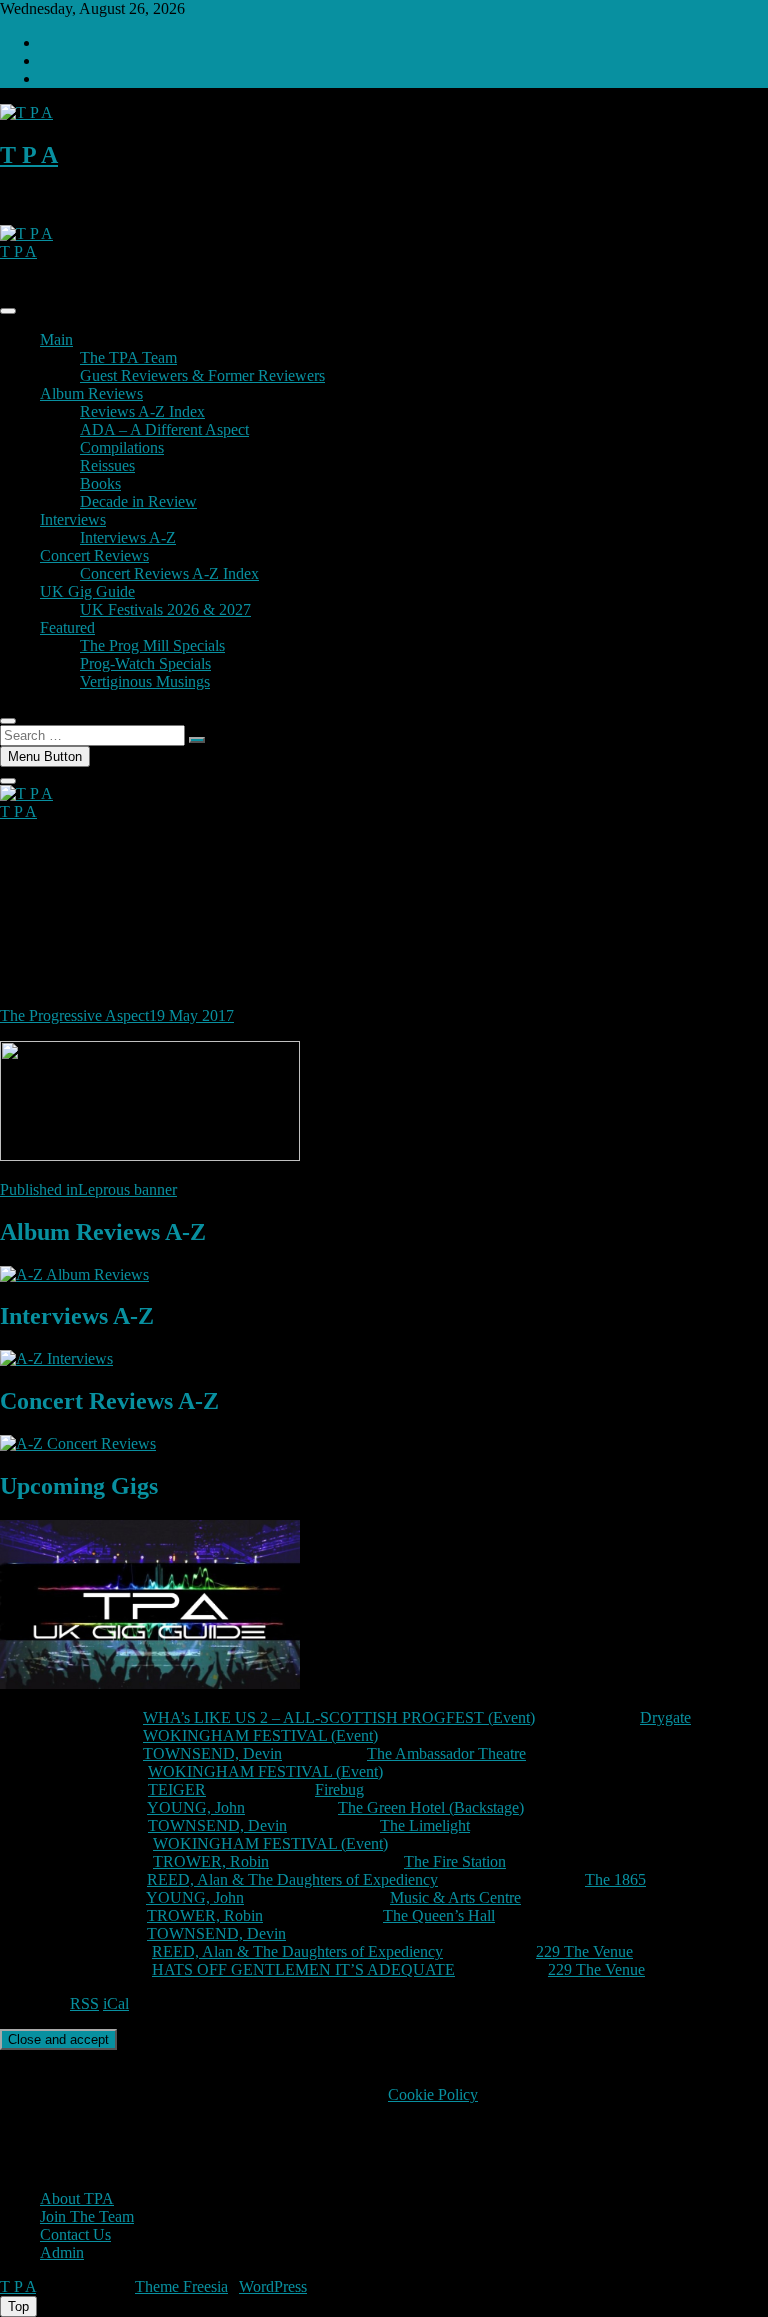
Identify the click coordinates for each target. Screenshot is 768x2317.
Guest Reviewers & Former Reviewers (202, 375)
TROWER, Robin (211, 1861)
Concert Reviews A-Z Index (169, 573)
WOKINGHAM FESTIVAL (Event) (260, 1735)
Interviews (73, 519)
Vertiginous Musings (145, 681)
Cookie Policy (433, 2094)
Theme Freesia (181, 2286)
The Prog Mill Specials (152, 645)
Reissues (107, 465)
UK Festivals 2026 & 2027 (165, 609)
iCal (116, 2003)
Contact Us (75, 2234)
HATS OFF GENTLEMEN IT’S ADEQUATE (303, 1969)
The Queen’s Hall (439, 1915)
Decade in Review (138, 501)
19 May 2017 (191, 1015)
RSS (84, 2003)
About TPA (77, 2198)
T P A (29, 155)
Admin (62, 2252)
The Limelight (425, 1825)
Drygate (665, 1717)
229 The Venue (584, 1951)
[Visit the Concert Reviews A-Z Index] (78, 1443)
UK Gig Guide (87, 591)
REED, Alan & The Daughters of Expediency (292, 1879)
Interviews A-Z (128, 537)
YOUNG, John (196, 1807)
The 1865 (615, 1879)
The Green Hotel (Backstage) (431, 1807)
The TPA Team (128, 357)
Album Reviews (91, 393)
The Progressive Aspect (74, 1015)
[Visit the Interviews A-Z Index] (56, 1358)
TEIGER (177, 1789)
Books (100, 483)
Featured (67, 627)
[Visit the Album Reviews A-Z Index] (74, 1274)
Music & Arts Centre (455, 1897)
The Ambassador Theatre (446, 1753)
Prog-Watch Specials (145, 663)
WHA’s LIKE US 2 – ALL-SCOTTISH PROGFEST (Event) (339, 1717)
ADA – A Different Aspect (164, 429)
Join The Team (87, 2216)
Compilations (122, 447)
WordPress (273, 2286)
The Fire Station (455, 1861)
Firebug (339, 1789)
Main (56, 339)
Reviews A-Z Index (142, 411)
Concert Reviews (94, 555)
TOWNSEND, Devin (212, 1753)
